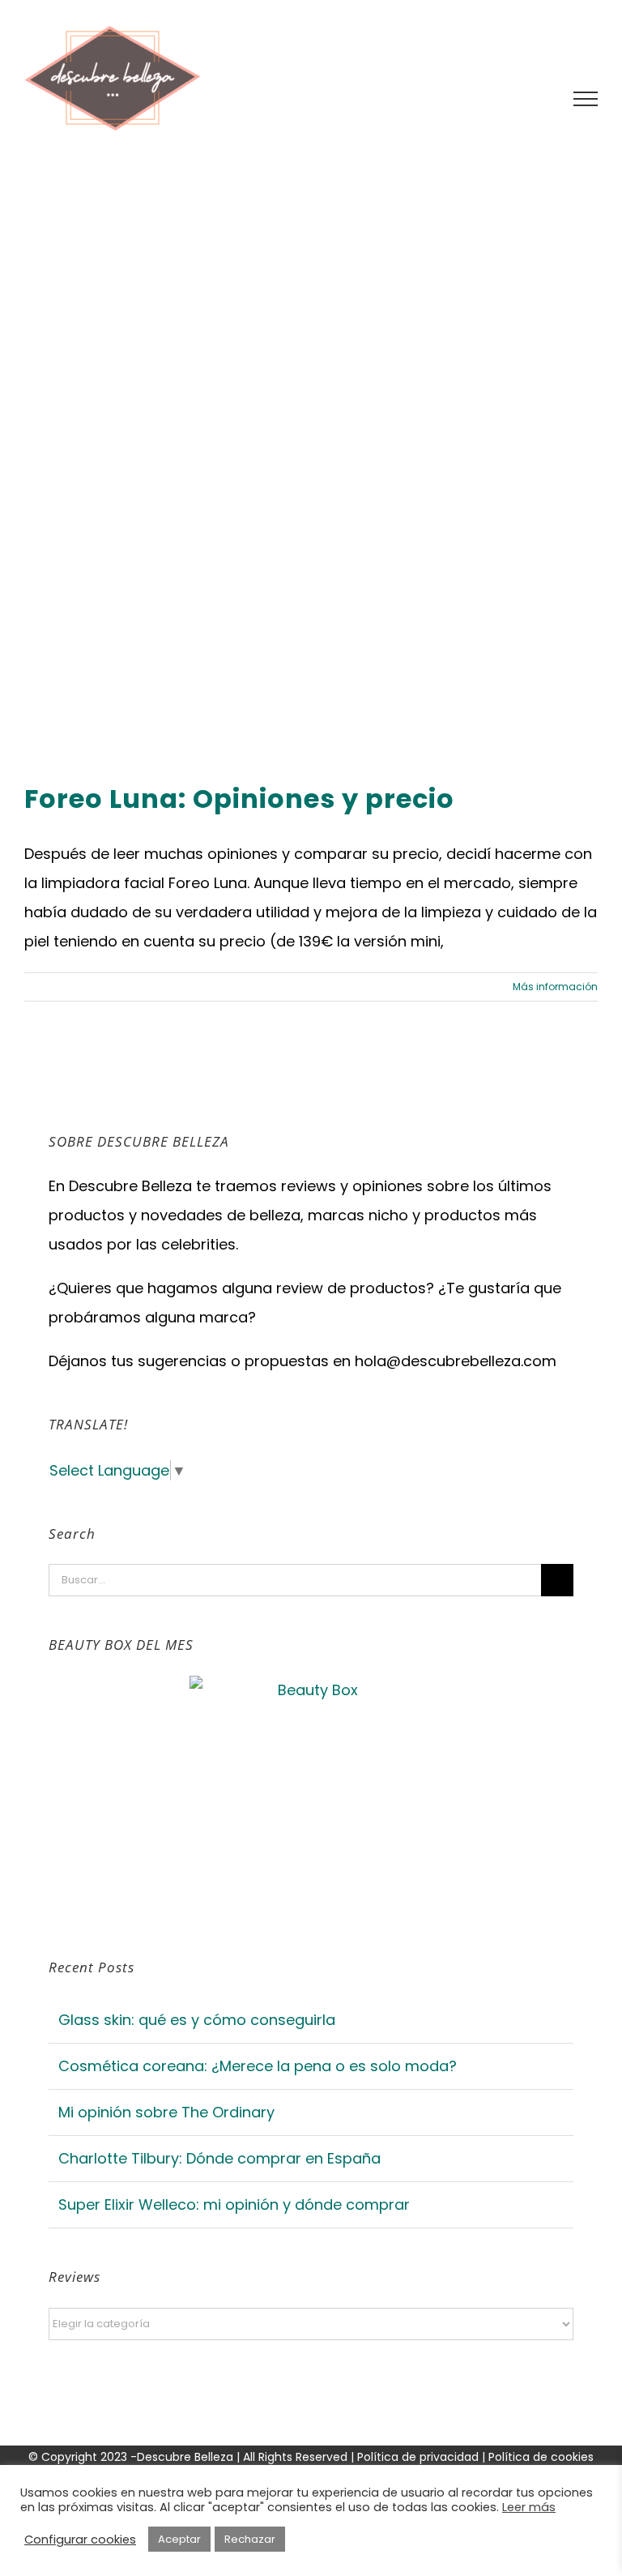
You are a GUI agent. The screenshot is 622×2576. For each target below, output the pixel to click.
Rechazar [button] (250, 2539)
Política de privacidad (420, 2457)
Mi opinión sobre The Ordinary (166, 2112)
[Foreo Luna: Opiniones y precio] (311, 468)
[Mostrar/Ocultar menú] (586, 99)
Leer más (529, 2507)
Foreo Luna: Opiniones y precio (239, 799)
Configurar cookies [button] (80, 2540)
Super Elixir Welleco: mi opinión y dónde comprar (234, 2204)
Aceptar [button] (179, 2539)
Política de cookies (541, 2457)
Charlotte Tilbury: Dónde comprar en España (219, 2158)
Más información (555, 987)
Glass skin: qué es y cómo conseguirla (197, 2020)
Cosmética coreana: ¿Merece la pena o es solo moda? (258, 2066)
